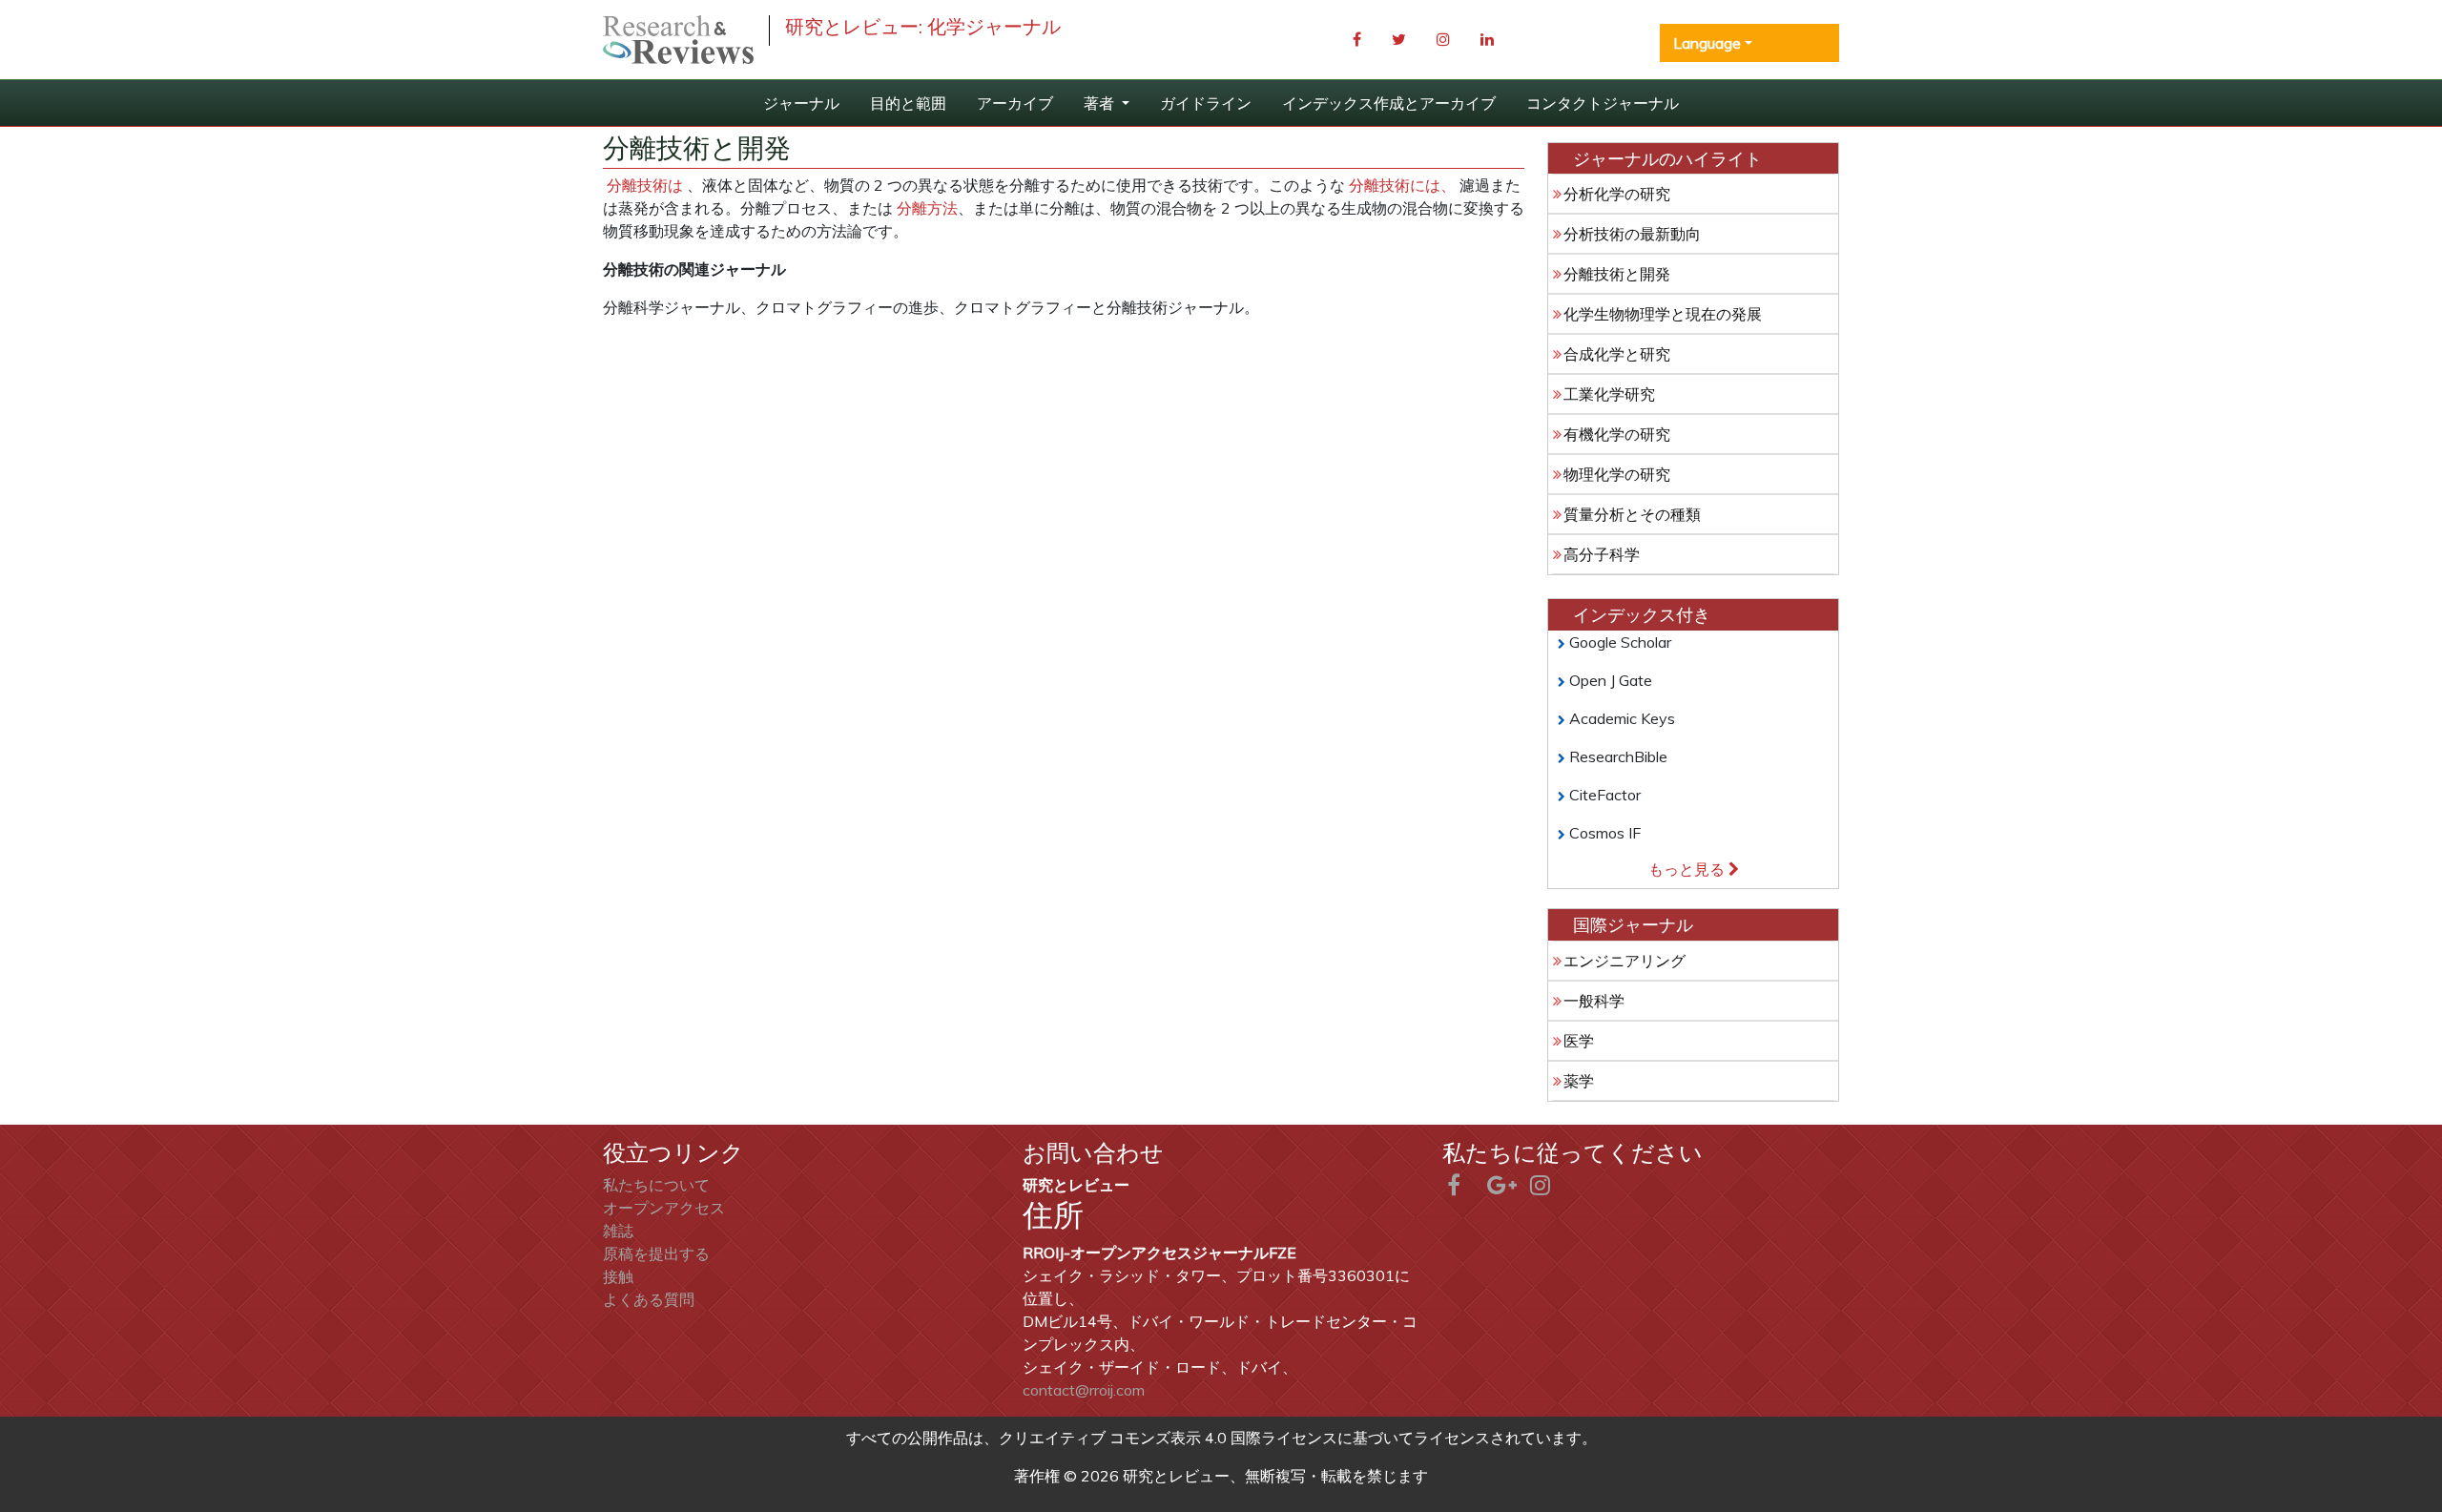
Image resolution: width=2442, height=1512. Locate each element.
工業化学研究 (1609, 394)
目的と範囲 (908, 103)
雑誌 (618, 1231)
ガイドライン (1206, 103)
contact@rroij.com (1084, 1390)
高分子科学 (1602, 554)
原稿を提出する (656, 1253)
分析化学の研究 (1617, 194)
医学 (1579, 1041)
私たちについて (656, 1185)
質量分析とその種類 (1632, 514)
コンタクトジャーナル (1603, 103)
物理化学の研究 (1617, 474)
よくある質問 (649, 1299)
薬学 (1579, 1081)
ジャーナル (801, 103)
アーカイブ (1015, 103)
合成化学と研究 (1617, 354)
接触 (618, 1276)
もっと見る (1688, 869)
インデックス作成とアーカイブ (1389, 103)
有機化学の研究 (1617, 434)
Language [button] (1707, 43)
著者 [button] (1101, 103)
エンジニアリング (1625, 961)
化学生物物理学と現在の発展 (1663, 314)
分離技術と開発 (1617, 274)
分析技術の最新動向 (1632, 234)
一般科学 (1594, 1001)
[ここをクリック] (678, 40)
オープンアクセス (664, 1208)
